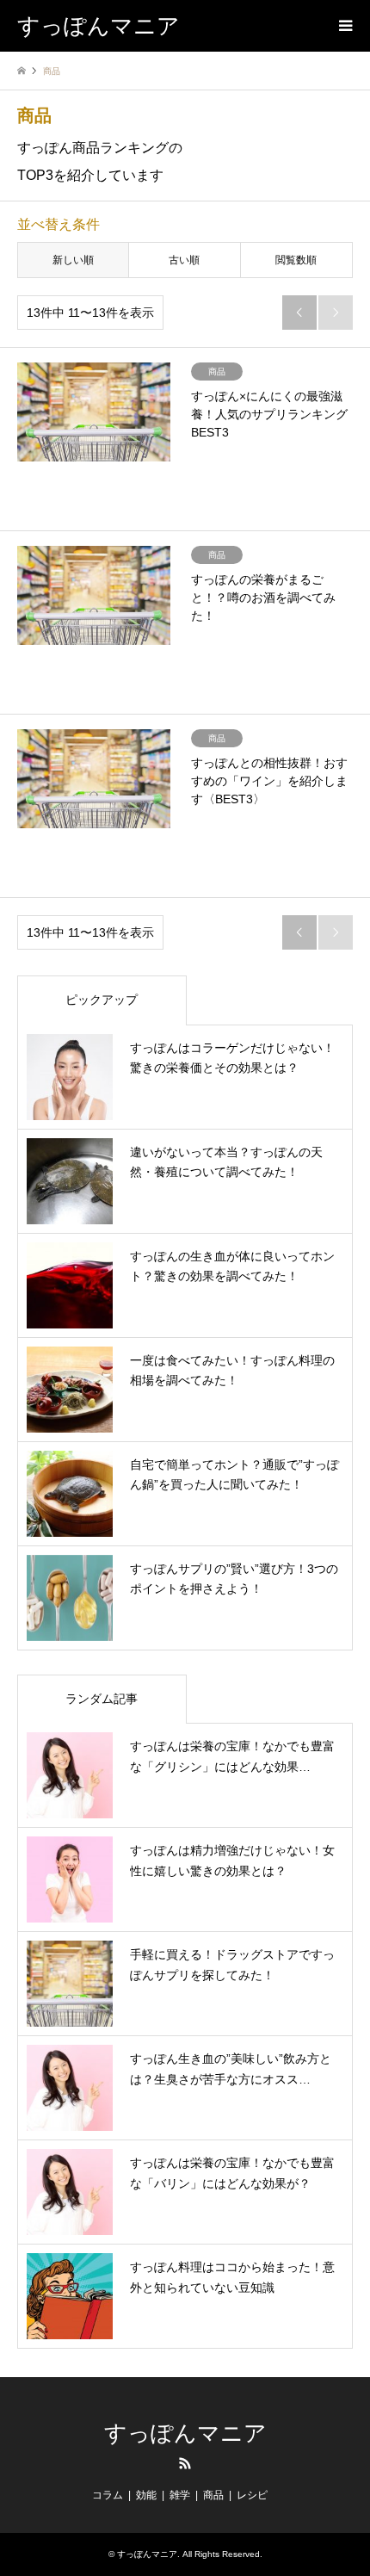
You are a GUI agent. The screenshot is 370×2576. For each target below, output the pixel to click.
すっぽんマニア (185, 2434)
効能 (146, 2495)
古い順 (184, 260)
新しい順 (73, 260)
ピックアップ (102, 1000)
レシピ (252, 2495)
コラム (108, 2495)
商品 (213, 2495)
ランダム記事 (102, 1699)
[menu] (344, 26)
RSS (185, 2463)
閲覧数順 (296, 260)
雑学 (180, 2495)
